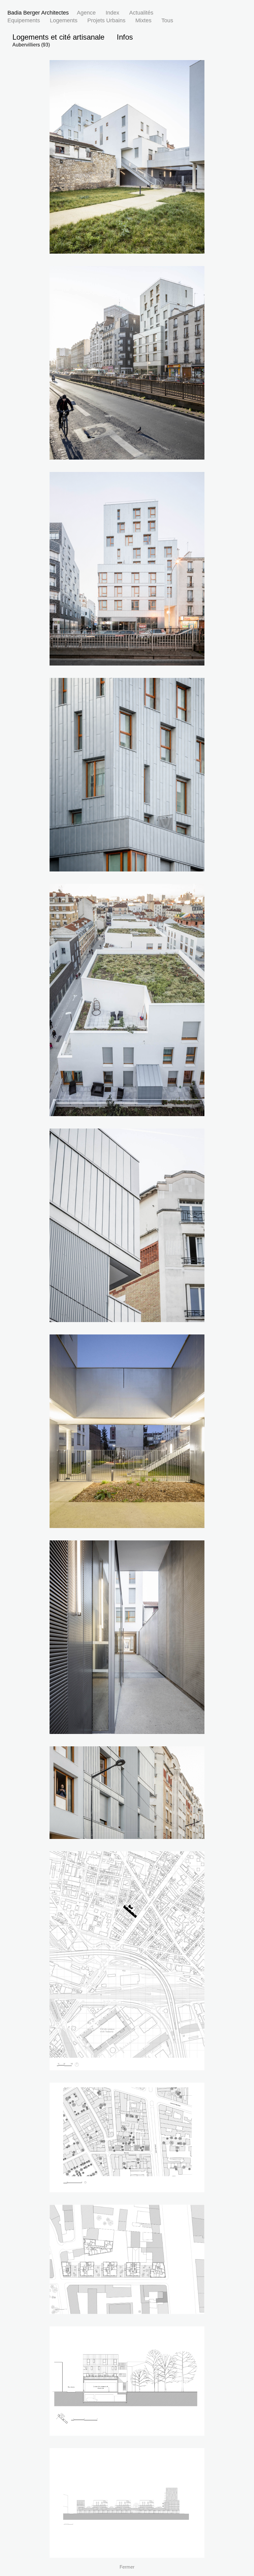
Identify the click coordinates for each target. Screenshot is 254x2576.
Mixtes (143, 20)
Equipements (24, 20)
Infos (125, 37)
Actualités (141, 13)
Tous (167, 20)
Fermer (127, 2567)
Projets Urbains (106, 20)
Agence (86, 13)
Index (112, 13)
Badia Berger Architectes (38, 13)
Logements (64, 20)
